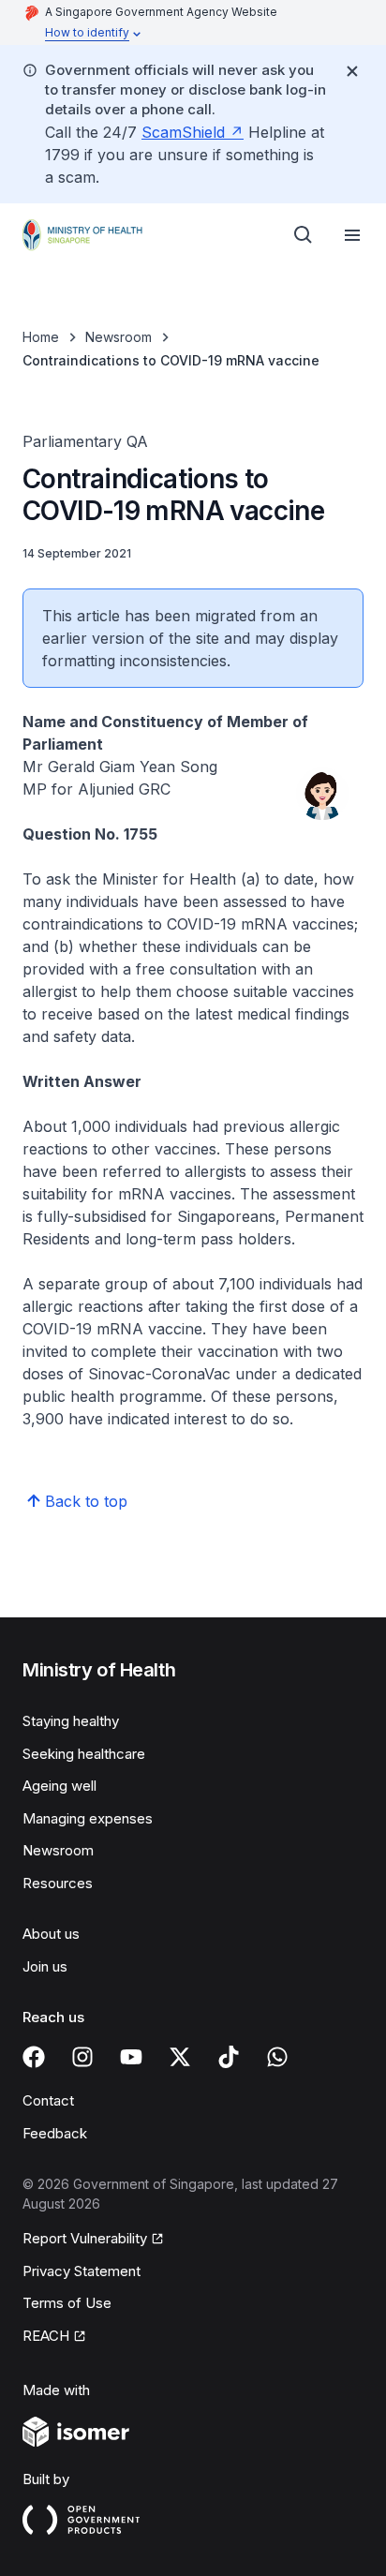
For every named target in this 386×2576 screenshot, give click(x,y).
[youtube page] (131, 2057)
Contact (48, 2100)
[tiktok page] (229, 2057)
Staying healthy (71, 1721)
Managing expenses (88, 1818)
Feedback (55, 2133)
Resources (58, 1883)
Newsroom (119, 337)
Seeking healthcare (84, 1754)
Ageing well (59, 1786)
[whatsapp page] (277, 2057)
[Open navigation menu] (352, 235)
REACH (46, 2336)
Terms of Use (67, 2303)
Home (41, 337)
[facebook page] (34, 2057)
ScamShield (183, 132)
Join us (45, 1966)
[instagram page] (82, 2057)
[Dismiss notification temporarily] (352, 71)
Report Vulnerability (85, 2238)
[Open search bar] (304, 235)
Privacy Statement (82, 2271)
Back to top (86, 1501)
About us (51, 1934)
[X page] (180, 2057)
